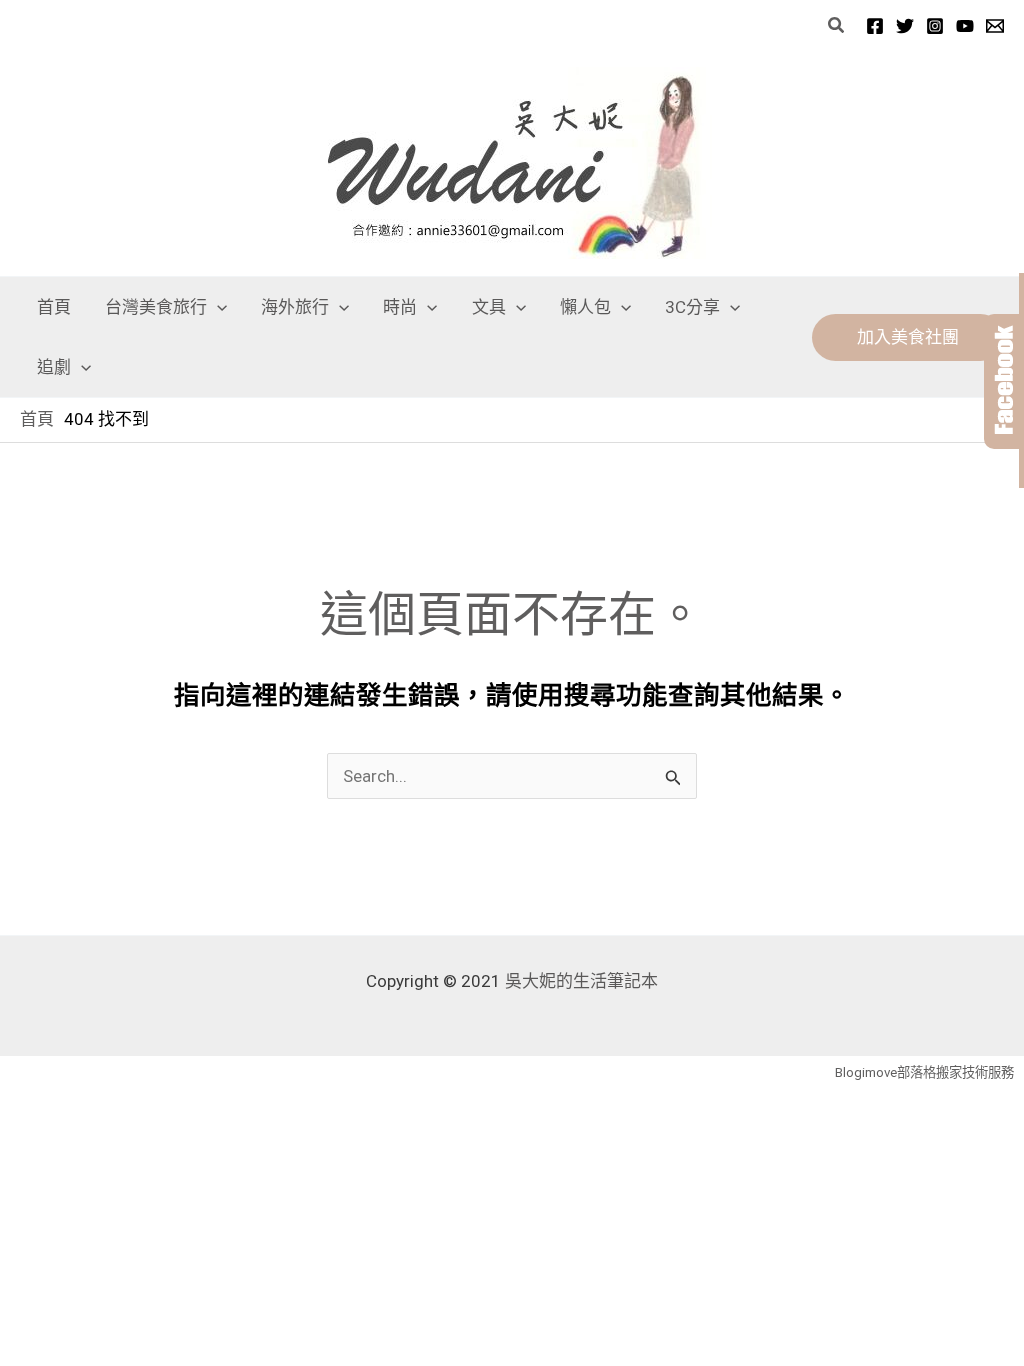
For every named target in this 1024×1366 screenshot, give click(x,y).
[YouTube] (965, 26)
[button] (837, 25)
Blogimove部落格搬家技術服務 (924, 1072)
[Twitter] (905, 26)
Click (1004, 381)
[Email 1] (995, 26)
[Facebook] (875, 26)
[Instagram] (935, 26)
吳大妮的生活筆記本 (581, 981)
